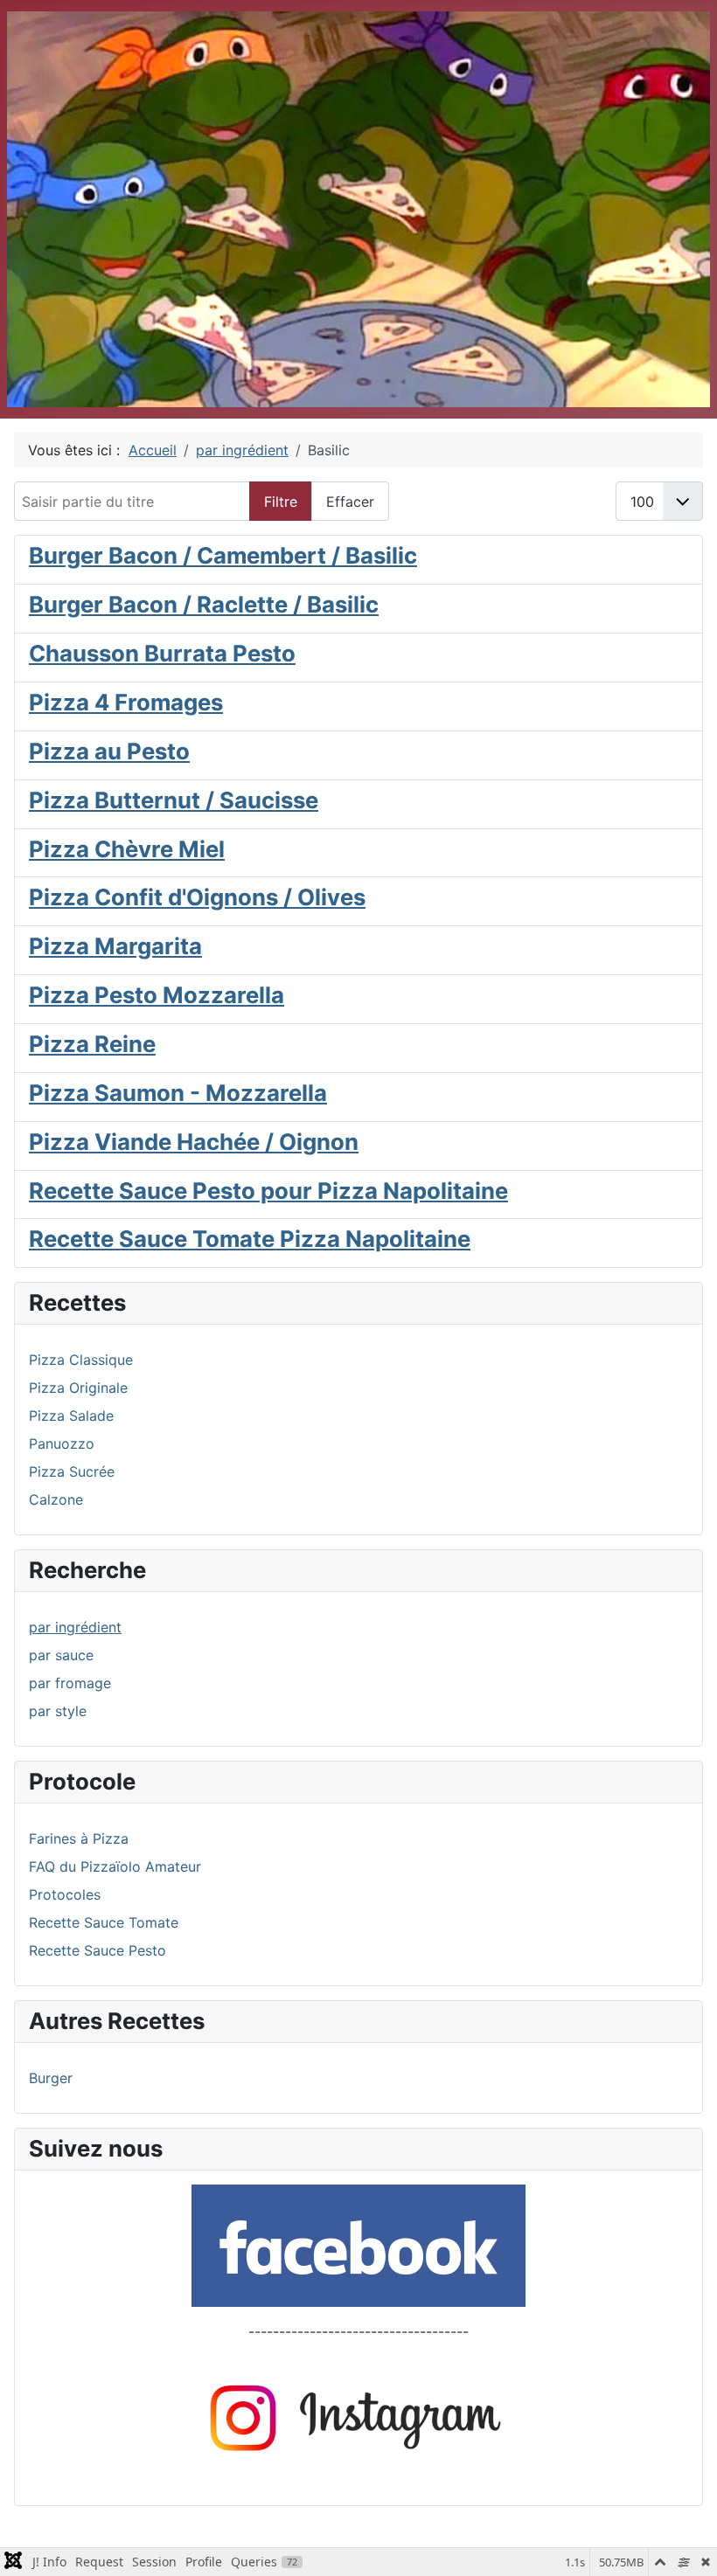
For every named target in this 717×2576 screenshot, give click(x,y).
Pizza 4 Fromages (126, 702)
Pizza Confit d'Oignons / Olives (197, 897)
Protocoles (65, 1894)
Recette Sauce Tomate (104, 1922)
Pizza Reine (92, 1044)
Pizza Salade (71, 1416)
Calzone (56, 1499)
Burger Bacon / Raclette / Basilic (204, 604)
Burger (51, 2078)
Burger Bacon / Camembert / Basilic (223, 555)
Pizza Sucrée (72, 1472)
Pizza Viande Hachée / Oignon (194, 1142)
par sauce (61, 1655)
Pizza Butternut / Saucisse (174, 800)
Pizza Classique (81, 1360)
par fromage (70, 1683)
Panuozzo (62, 1444)
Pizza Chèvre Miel (127, 849)
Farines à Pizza (79, 1839)
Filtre (281, 502)
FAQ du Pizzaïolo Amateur (115, 1866)
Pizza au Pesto (109, 751)
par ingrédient (75, 1627)
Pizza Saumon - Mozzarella (178, 1093)
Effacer (350, 502)
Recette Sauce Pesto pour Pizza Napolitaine (268, 1191)
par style (58, 1711)
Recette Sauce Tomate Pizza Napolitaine (250, 1239)
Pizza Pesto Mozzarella (157, 995)
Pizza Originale (78, 1388)
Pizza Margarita (115, 946)
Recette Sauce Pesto (97, 1950)
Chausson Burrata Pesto (162, 653)
